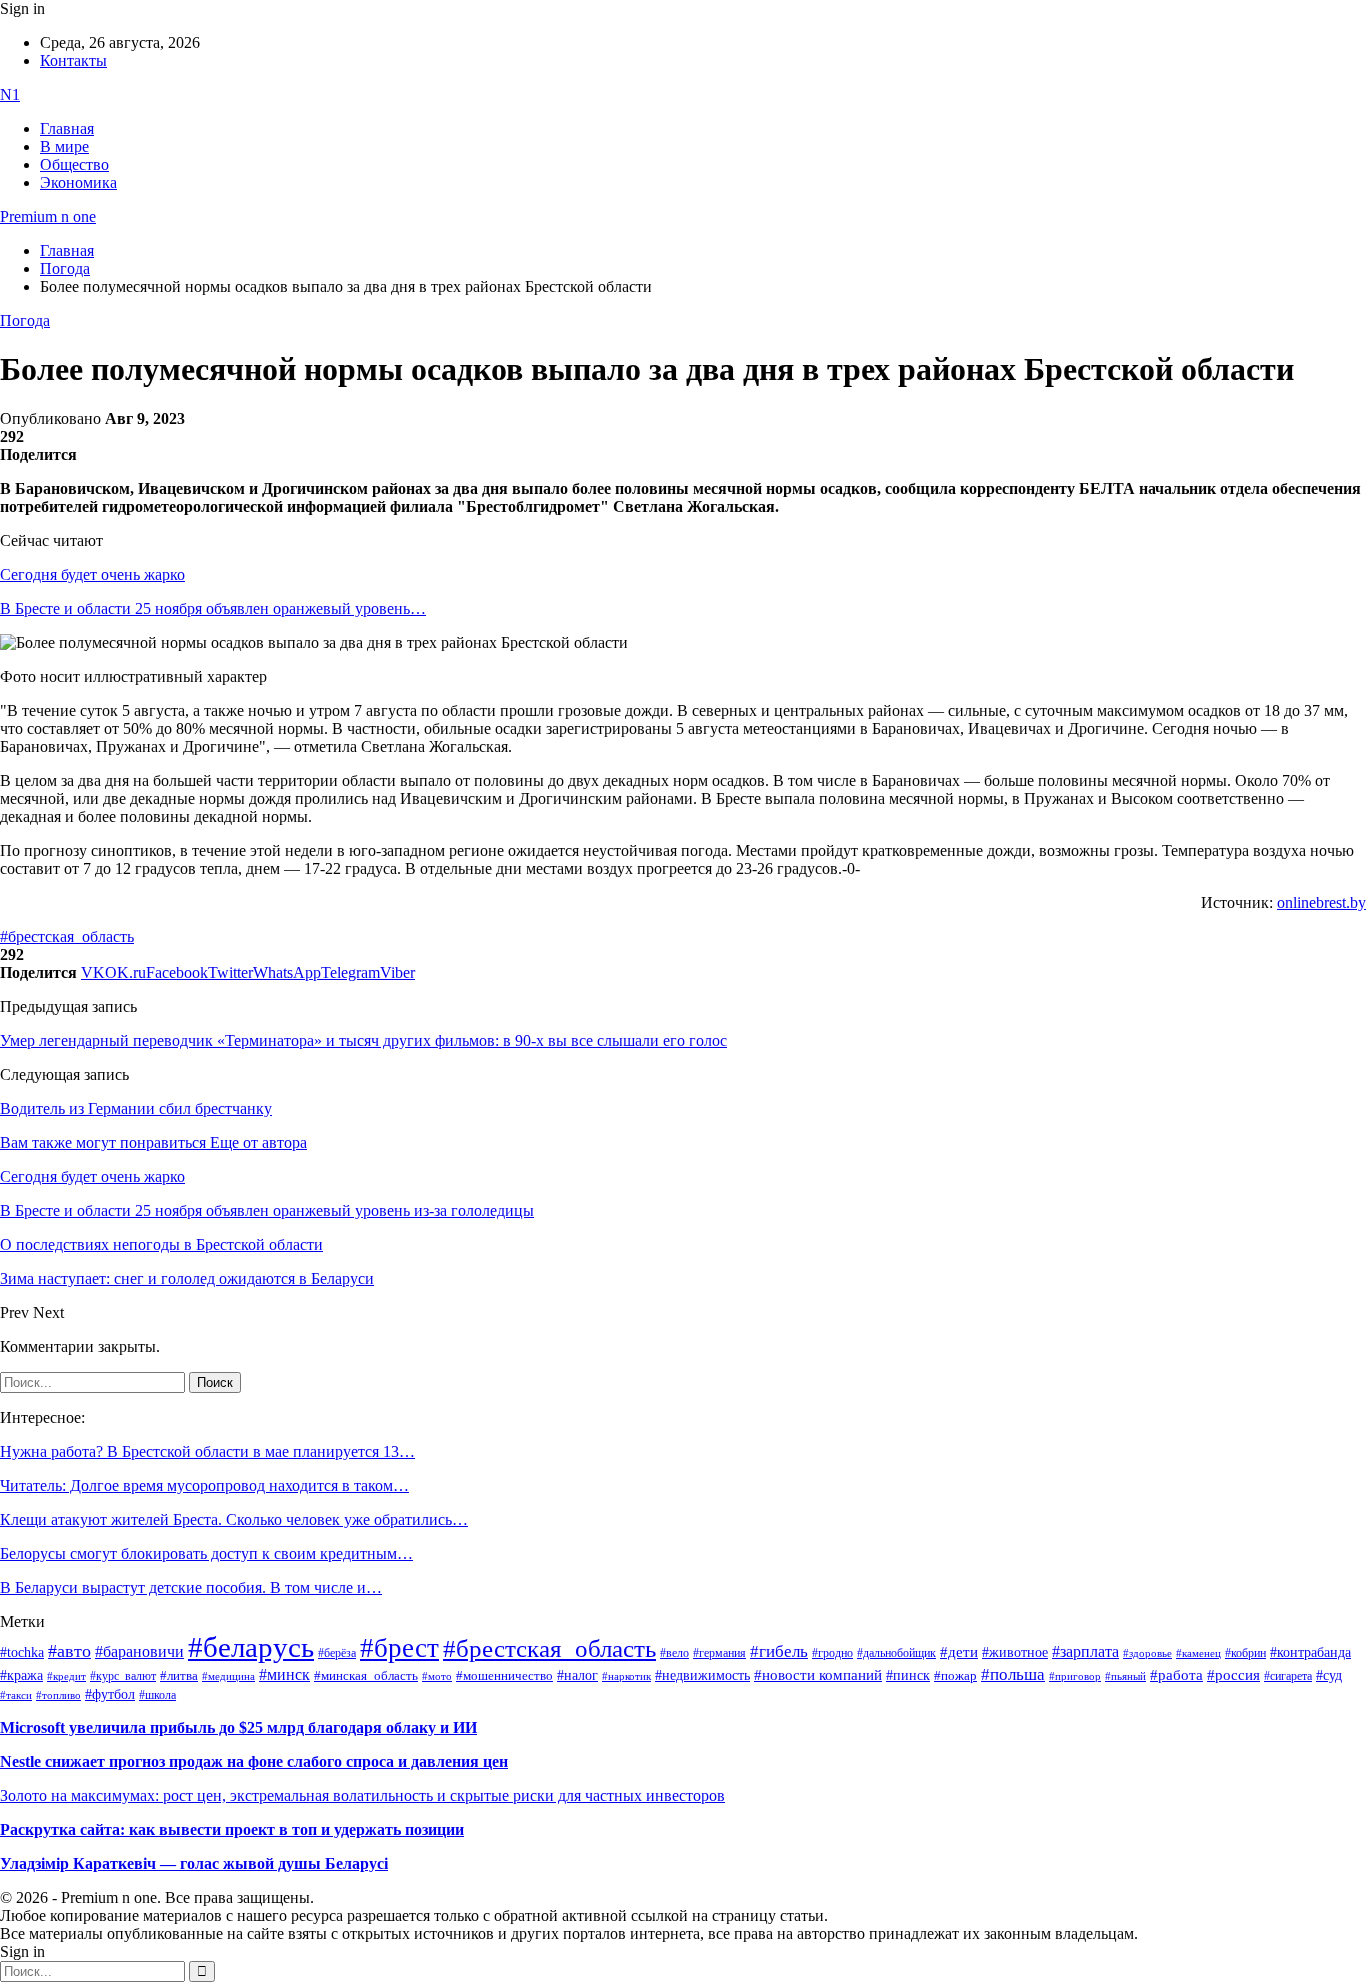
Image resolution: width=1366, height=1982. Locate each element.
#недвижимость (702, 1675)
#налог (577, 1675)
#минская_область (366, 1676)
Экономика (78, 182)
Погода (25, 320)
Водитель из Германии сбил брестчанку (136, 1108)
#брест (399, 1648)
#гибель (779, 1651)
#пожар (955, 1675)
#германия (719, 1653)
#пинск (908, 1675)
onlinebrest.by (1321, 902)
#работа (1176, 1675)
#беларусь (251, 1647)
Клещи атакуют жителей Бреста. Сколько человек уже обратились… (234, 1519)
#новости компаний (818, 1675)
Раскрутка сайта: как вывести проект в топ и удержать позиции (232, 1829)
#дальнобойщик (896, 1653)
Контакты (73, 60)
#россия (1233, 1675)
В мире (64, 146)
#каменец (1198, 1653)
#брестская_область (67, 936)
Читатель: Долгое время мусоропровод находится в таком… (204, 1485)
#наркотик (626, 1676)
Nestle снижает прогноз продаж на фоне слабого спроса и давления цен (254, 1761)
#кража (21, 1675)
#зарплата (1085, 1651)
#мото (437, 1676)
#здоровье (1147, 1653)
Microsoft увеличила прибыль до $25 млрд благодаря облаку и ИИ (238, 1727)
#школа (157, 1695)
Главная (67, 128)
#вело (674, 1653)
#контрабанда (1310, 1652)
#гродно (832, 1653)
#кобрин (1245, 1653)
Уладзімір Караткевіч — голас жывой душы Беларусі (194, 1863)
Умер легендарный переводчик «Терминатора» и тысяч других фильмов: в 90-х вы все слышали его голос (363, 1040)
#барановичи (139, 1651)
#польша (1013, 1674)
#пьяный (1125, 1676)
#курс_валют (123, 1676)
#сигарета (1288, 1676)
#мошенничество (504, 1675)
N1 (10, 94)
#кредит (66, 1676)
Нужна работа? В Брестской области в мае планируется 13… (207, 1451)
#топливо (58, 1695)
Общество (74, 164)
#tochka (22, 1652)
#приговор (1075, 1676)
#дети (959, 1651)
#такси (16, 1695)
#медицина (228, 1676)
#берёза (337, 1653)
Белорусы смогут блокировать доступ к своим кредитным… (206, 1553)
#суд (1329, 1675)
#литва (179, 1676)
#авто (69, 1651)
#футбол (110, 1694)
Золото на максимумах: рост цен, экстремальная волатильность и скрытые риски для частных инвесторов (362, 1795)
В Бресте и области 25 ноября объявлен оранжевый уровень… (213, 608)
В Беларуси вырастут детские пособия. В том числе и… (191, 1587)
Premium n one (48, 216)
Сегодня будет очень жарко (92, 574)
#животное (1015, 1652)
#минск (284, 1674)
